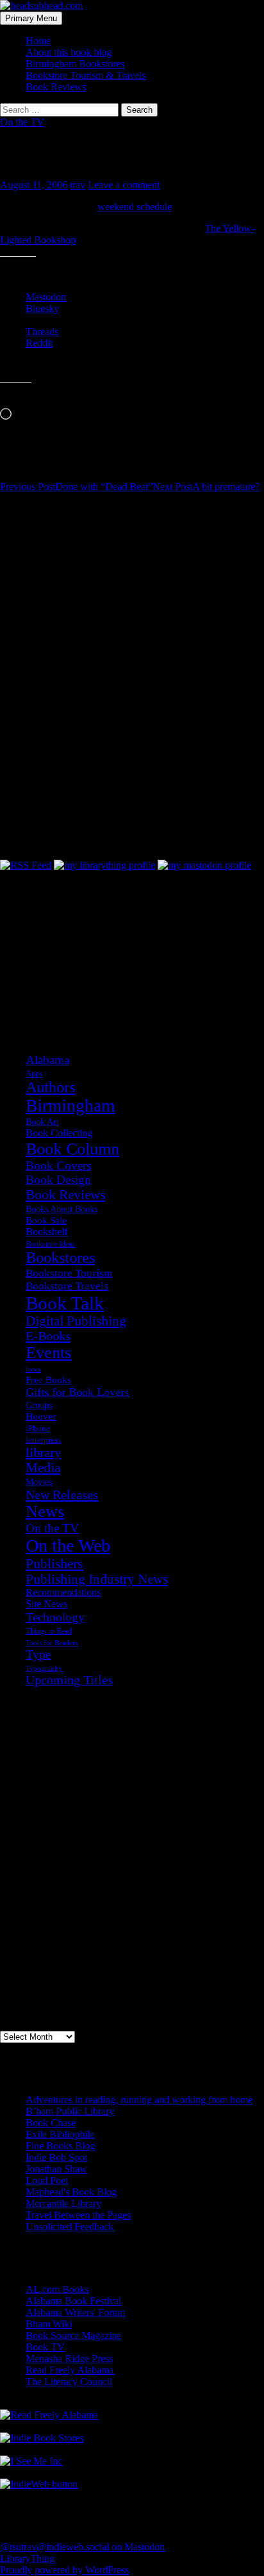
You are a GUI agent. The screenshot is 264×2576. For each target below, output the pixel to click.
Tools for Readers (52, 1643)
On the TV (22, 122)
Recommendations (63, 1592)
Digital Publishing (76, 1321)
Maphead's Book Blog (71, 2192)
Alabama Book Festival (73, 2301)
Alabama (47, 1060)
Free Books (48, 1380)
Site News (46, 1604)
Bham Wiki (49, 2324)
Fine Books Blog (60, 2146)
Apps (34, 1074)
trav (78, 185)
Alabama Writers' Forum (75, 2312)
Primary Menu (31, 18)
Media (43, 1468)
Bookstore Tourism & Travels (86, 75)
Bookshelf (46, 1232)
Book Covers (58, 1166)
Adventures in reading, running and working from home (139, 2100)
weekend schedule (135, 207)
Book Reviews (56, 87)
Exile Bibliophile (60, 2134)
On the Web (68, 1546)
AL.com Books (57, 2289)
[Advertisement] (64, 935)
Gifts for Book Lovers (77, 1392)
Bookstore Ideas (50, 1244)
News (45, 1512)
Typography (44, 1669)
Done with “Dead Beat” (76, 487)
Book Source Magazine (73, 2335)
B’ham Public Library (70, 2111)
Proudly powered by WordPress (64, 2570)
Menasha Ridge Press (69, 2359)
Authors (50, 1087)
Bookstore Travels (67, 1286)
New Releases (62, 1495)
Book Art (42, 1122)
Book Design (58, 1180)
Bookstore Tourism (69, 1273)
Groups (39, 1405)
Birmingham (70, 1106)
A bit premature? (206, 487)
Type (38, 1654)
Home (38, 41)
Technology (55, 1617)
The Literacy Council (69, 2382)
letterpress (43, 1440)
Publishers (54, 1564)
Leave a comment (124, 185)
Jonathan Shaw (56, 2169)
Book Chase (51, 2123)
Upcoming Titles (69, 1680)
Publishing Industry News (97, 1579)
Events (48, 1353)
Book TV (45, 2347)
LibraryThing (27, 2558)
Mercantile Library (63, 2203)
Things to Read (49, 1631)
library (43, 1452)
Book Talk (65, 1303)
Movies (39, 1482)
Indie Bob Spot (56, 2157)
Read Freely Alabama (70, 2370)
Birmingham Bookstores (75, 64)
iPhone (38, 1429)
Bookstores (60, 1258)
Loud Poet (47, 2180)
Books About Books (62, 1209)
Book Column (72, 1149)
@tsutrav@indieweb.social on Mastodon (82, 2547)
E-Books (48, 1336)
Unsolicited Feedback (70, 2227)
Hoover (41, 1416)
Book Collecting (59, 1133)
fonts (33, 1369)
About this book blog (69, 52)
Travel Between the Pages (78, 2215)
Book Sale (46, 1220)
